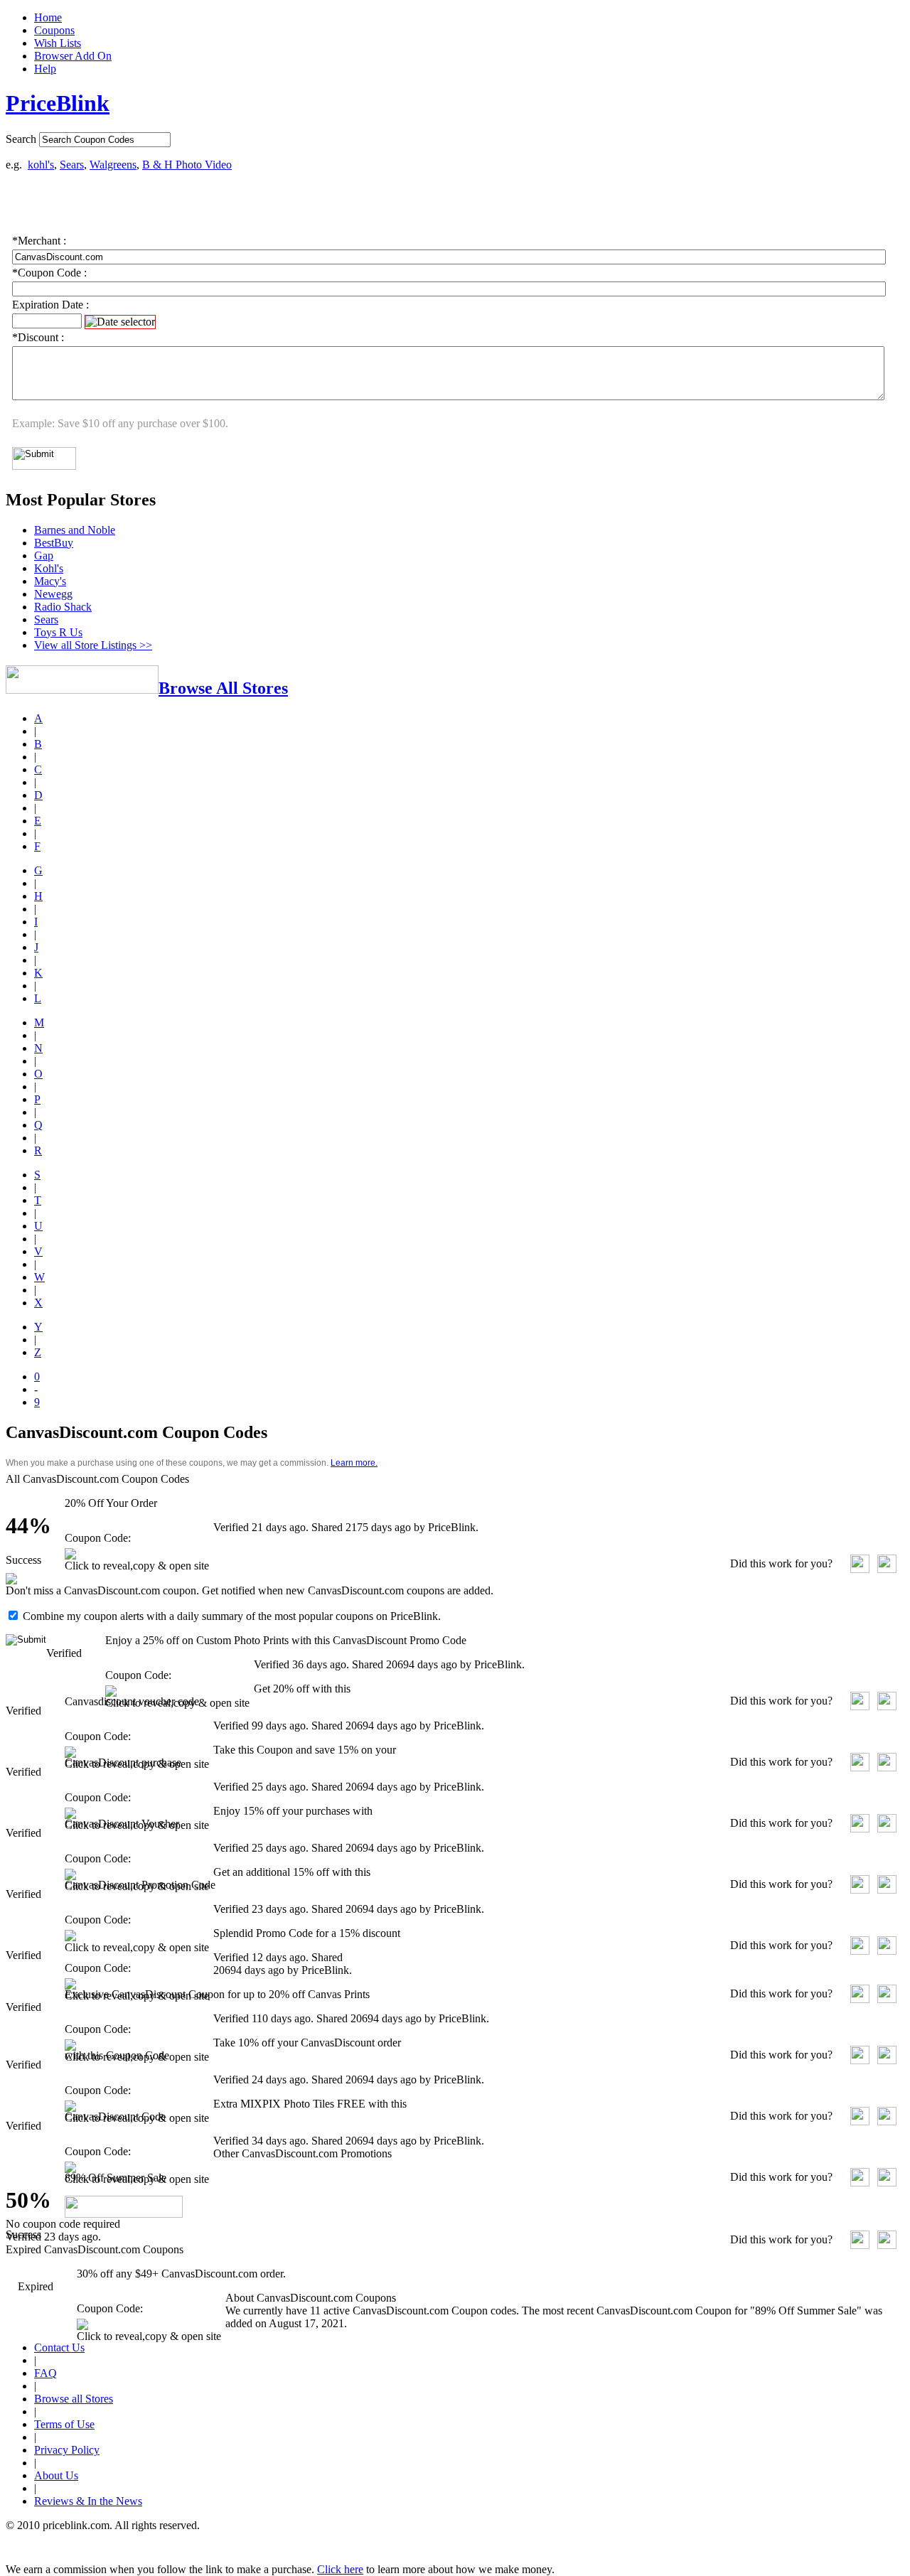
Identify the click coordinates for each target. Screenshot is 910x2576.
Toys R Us (58, 632)
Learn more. (354, 1463)
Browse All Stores (223, 688)
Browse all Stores (74, 2399)
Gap (44, 556)
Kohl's (49, 568)
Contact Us (59, 2347)
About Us (56, 2475)
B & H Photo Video (187, 165)
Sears (72, 165)
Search (21, 139)
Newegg (53, 594)
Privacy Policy (67, 2450)
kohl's (41, 165)
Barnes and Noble (75, 530)
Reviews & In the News (88, 2501)
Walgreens (113, 165)
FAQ (45, 2373)
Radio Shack (63, 607)
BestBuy (54, 543)
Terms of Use (64, 2424)
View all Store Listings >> (93, 645)
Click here (340, 2569)
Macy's (50, 581)
